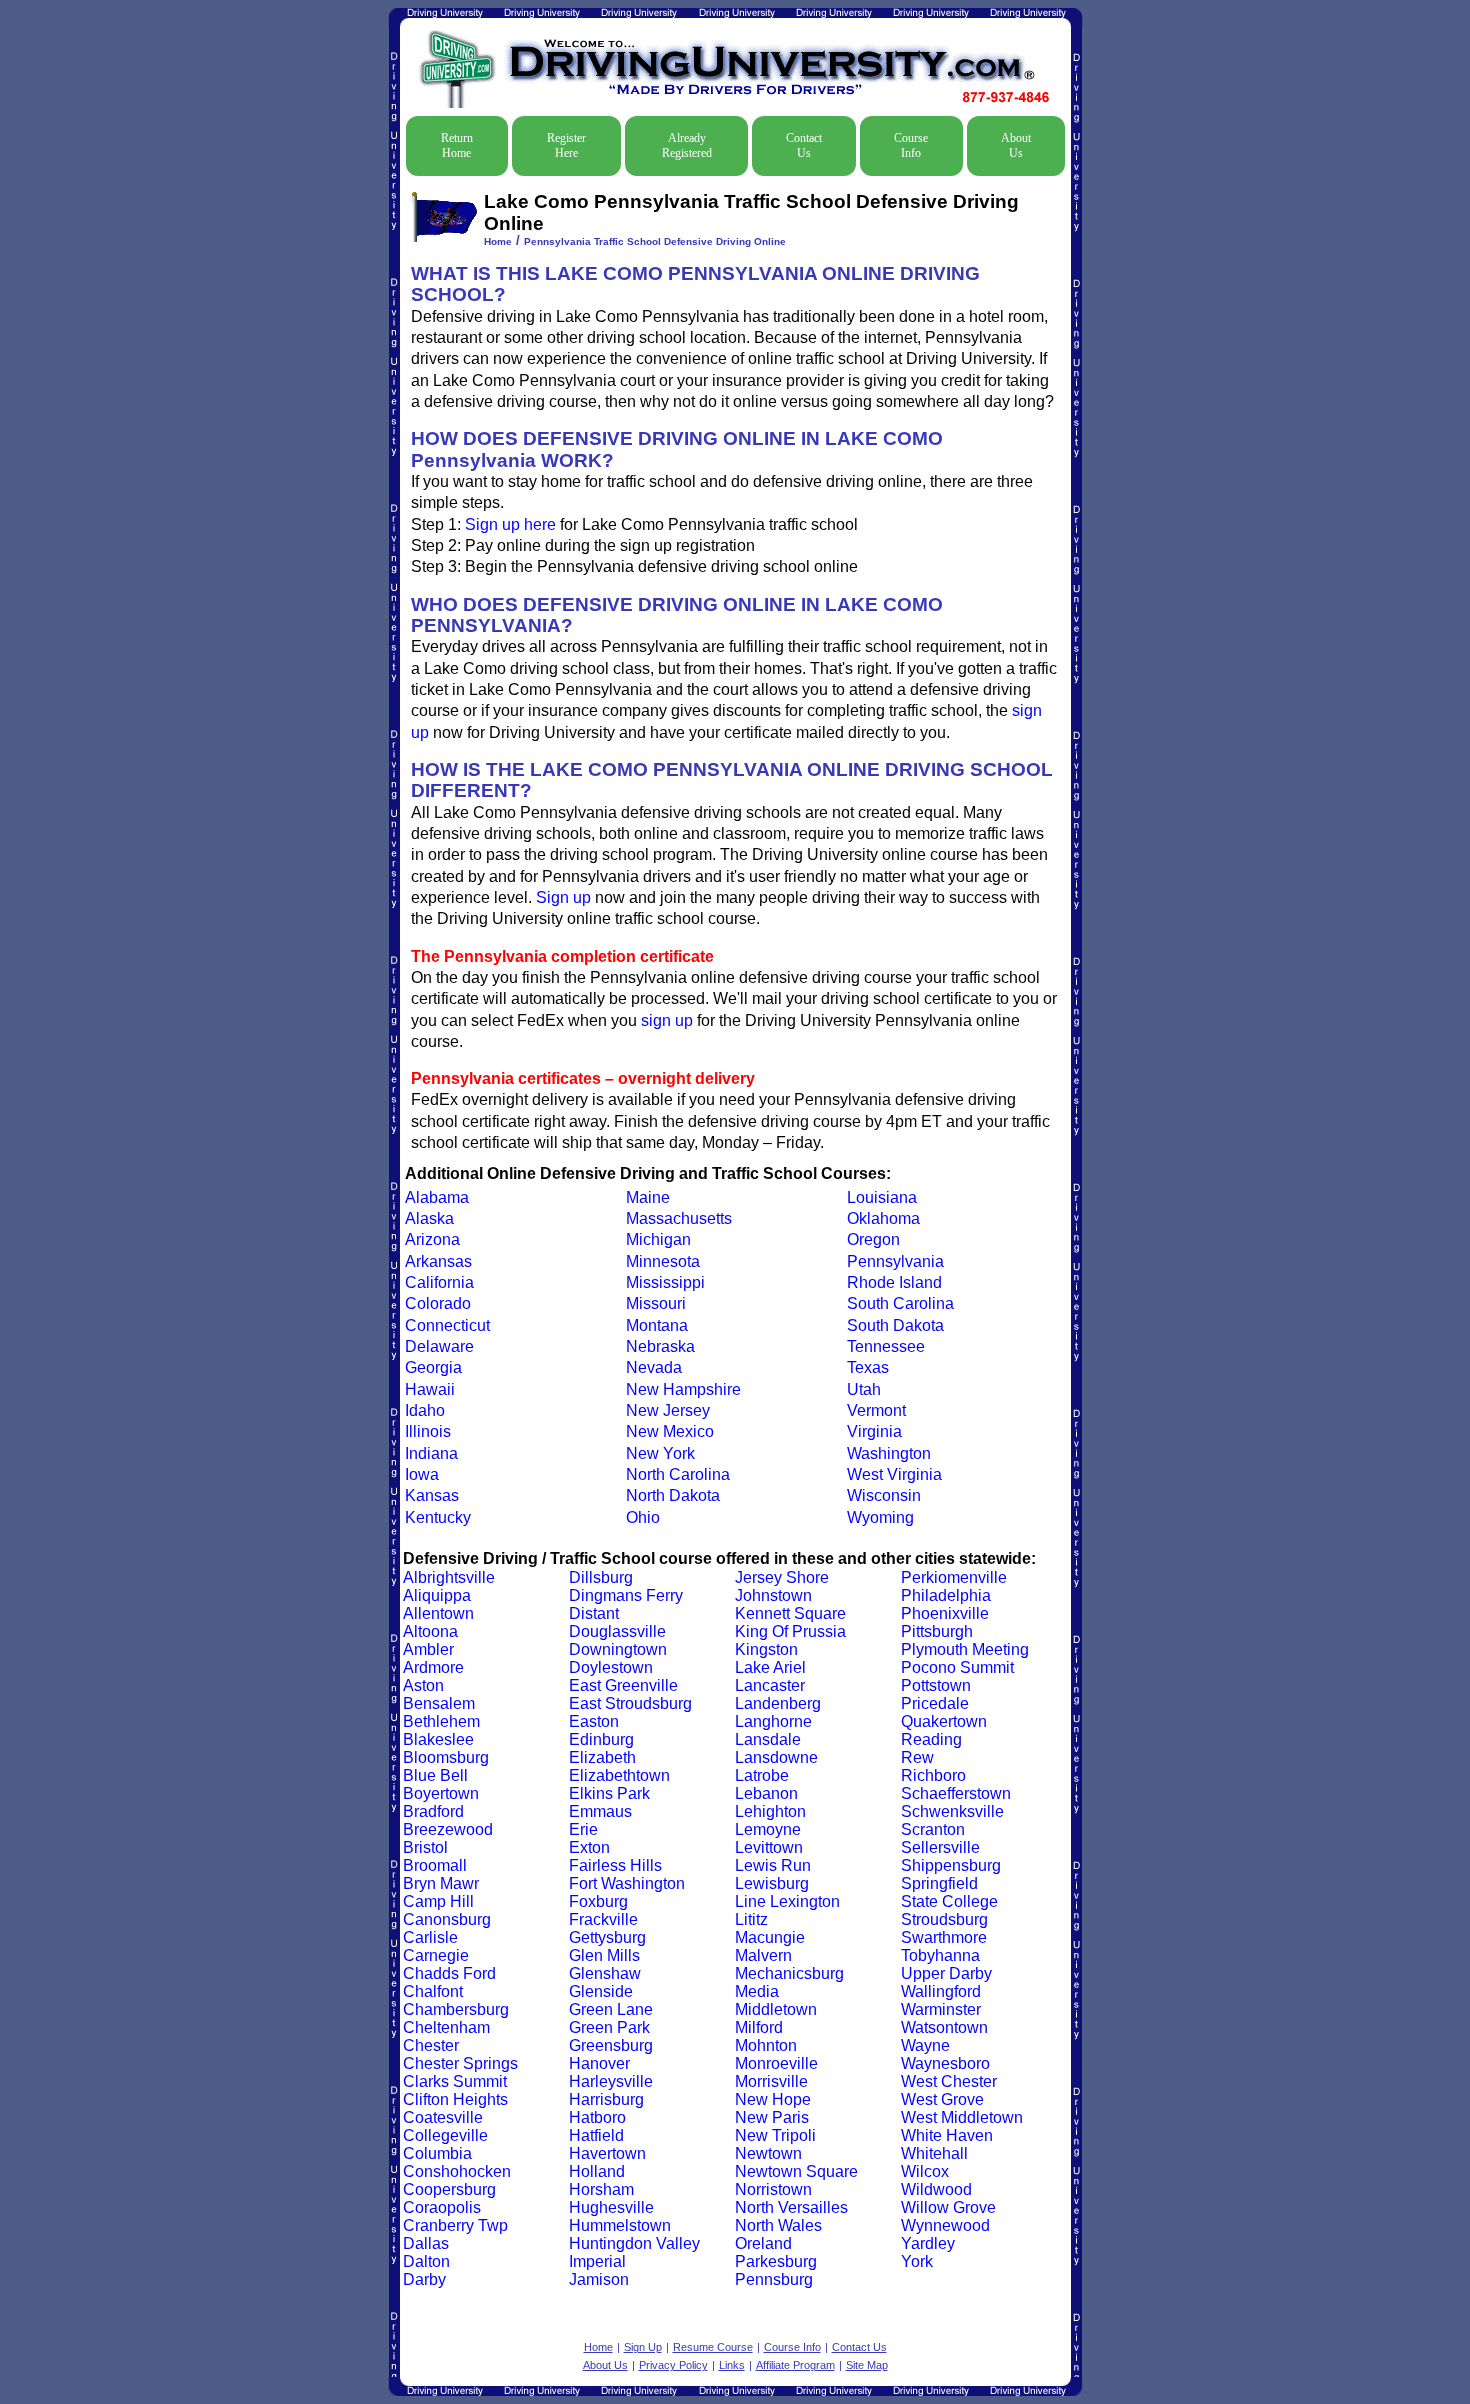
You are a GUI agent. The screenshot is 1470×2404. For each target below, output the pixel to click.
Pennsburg (774, 2279)
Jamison (599, 2279)
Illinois (428, 1431)
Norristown (773, 2189)
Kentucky (438, 1517)
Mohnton (766, 2045)
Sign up (563, 897)
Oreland (763, 2243)
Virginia (874, 1431)
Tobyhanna (940, 1955)
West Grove (942, 2099)
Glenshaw (605, 1973)
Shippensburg (951, 1865)
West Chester (949, 2081)
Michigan (658, 1239)
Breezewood (448, 1829)
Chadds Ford (449, 1973)
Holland (597, 2171)
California (439, 1282)
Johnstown (773, 1595)
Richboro (933, 1775)
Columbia (437, 2153)
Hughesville (611, 2207)
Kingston (766, 1649)
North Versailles (791, 2207)
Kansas (432, 1495)
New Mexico (670, 1431)
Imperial (597, 2261)
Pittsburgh (937, 1631)
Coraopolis (442, 2207)
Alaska (429, 1218)
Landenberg (778, 1703)
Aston (423, 1685)
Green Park (609, 2027)
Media (757, 1991)
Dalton (426, 2261)
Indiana (431, 1453)
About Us (1016, 145)
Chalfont (433, 1991)
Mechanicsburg (789, 1973)
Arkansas (438, 1261)
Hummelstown (620, 2225)
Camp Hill (438, 1901)
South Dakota (895, 1325)
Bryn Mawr (441, 1883)
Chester (431, 2045)
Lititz (751, 1919)
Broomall (435, 1865)
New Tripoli (775, 2135)
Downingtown (618, 1649)
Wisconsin (884, 1495)
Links (732, 2365)
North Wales (778, 2225)
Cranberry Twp (455, 2225)
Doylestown (611, 1667)
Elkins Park (609, 1793)
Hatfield (596, 2135)
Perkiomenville (954, 1577)
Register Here (566, 145)
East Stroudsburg (630, 1703)
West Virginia (894, 1474)
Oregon (873, 1239)
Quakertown (944, 1721)
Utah (864, 1389)
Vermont (876, 1410)
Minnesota (663, 1261)
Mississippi (665, 1282)
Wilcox (925, 2171)
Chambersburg (456, 2009)
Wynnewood (945, 2225)
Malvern (763, 1955)
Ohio (643, 1517)
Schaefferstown (956, 1793)
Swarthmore (944, 1937)
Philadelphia (946, 1595)
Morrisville (771, 2081)
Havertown (607, 2153)
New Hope (773, 2099)
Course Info (911, 145)
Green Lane (611, 2009)
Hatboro (597, 2117)
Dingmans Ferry (626, 1595)
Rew (917, 1757)
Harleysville (611, 2081)
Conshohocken (457, 2171)
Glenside (601, 1991)
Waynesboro (945, 2063)
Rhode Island (894, 1282)
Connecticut (447, 1325)
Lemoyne (768, 1829)
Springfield (939, 1883)
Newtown (768, 2153)
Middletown (776, 2009)
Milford (759, 2027)
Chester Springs (460, 2063)
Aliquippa (437, 1595)
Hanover (599, 2063)
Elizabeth (602, 1757)
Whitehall (934, 2153)
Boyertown (441, 1793)
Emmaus (600, 1811)
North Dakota (673, 1495)
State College (949, 1901)
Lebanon (766, 1793)
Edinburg (601, 1739)
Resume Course (713, 2347)
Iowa (422, 1474)
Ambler (428, 1649)
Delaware (439, 1346)
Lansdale (768, 1739)
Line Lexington (787, 1901)
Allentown (438, 1613)
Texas (868, 1367)
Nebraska (660, 1346)
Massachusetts (679, 1218)
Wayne (925, 2045)
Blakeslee (438, 1739)
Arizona (432, 1239)
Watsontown (944, 2027)
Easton (594, 1721)
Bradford (433, 1811)
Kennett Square (790, 1613)
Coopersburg (449, 2189)
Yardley (928, 2243)
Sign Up (643, 2347)
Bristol (425, 1847)
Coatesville (443, 2117)
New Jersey (668, 1410)
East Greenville (623, 1685)
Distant (594, 1613)
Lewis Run (773, 1865)
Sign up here (510, 524)
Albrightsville (449, 1577)
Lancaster (770, 1685)
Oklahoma (883, 1218)
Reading (931, 1739)
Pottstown (936, 1685)
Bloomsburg (446, 1757)
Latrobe (762, 1775)
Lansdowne (776, 1757)
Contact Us (804, 145)
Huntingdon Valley (634, 2243)
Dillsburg (601, 1577)
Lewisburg (772, 1883)
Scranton (933, 1829)
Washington (889, 1453)
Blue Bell (435, 1775)
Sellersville (940, 1847)
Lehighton (770, 1811)
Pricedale (935, 1703)
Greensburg (611, 2045)
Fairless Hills (615, 1865)
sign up (667, 1020)
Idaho (425, 1410)
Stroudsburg (944, 1919)
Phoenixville (945, 1613)
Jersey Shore (782, 1577)
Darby (424, 2279)
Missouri (656, 1303)
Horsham (601, 2189)
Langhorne (773, 1721)
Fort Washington (627, 1883)
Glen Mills (604, 1955)
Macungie (770, 1937)
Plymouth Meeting (965, 1649)
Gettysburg (607, 1937)
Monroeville (776, 2063)
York (917, 2261)
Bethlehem (441, 1721)
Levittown (769, 1847)
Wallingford (941, 1991)
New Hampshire (683, 1389)
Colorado (438, 1303)
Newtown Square (796, 2171)
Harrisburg (606, 2099)
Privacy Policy (673, 2365)
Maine (648, 1197)
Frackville (603, 1919)
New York (660, 1453)
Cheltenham (446, 2027)
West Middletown (962, 2117)
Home (498, 241)
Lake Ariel (770, 1667)
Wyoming (880, 1517)
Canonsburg (447, 1919)
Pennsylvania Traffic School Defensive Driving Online (655, 241)
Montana (657, 1325)
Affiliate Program (795, 2365)
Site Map (867, 2365)
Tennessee (886, 1346)
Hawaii (430, 1389)
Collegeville (445, 2135)
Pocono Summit (957, 1667)
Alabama (437, 1197)
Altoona (430, 1631)
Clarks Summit (455, 2081)
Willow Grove (948, 2207)
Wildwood (936, 2189)
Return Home (457, 145)
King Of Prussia (790, 1631)
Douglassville (617, 1631)
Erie (583, 1829)
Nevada (654, 1367)
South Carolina (900, 1303)
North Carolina (678, 1474)
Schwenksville (952, 1811)
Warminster (941, 2009)
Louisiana (882, 1197)
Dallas (426, 2243)
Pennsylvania (895, 1261)
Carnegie (436, 1955)
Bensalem (439, 1703)
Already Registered (687, 145)
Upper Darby (946, 1973)
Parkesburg (776, 2261)
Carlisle (430, 1937)
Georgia (433, 1367)
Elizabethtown (619, 1775)
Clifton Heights (455, 2099)
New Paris (772, 2117)
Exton (589, 1847)
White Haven (947, 2135)
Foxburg (598, 1901)
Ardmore (433, 1667)
